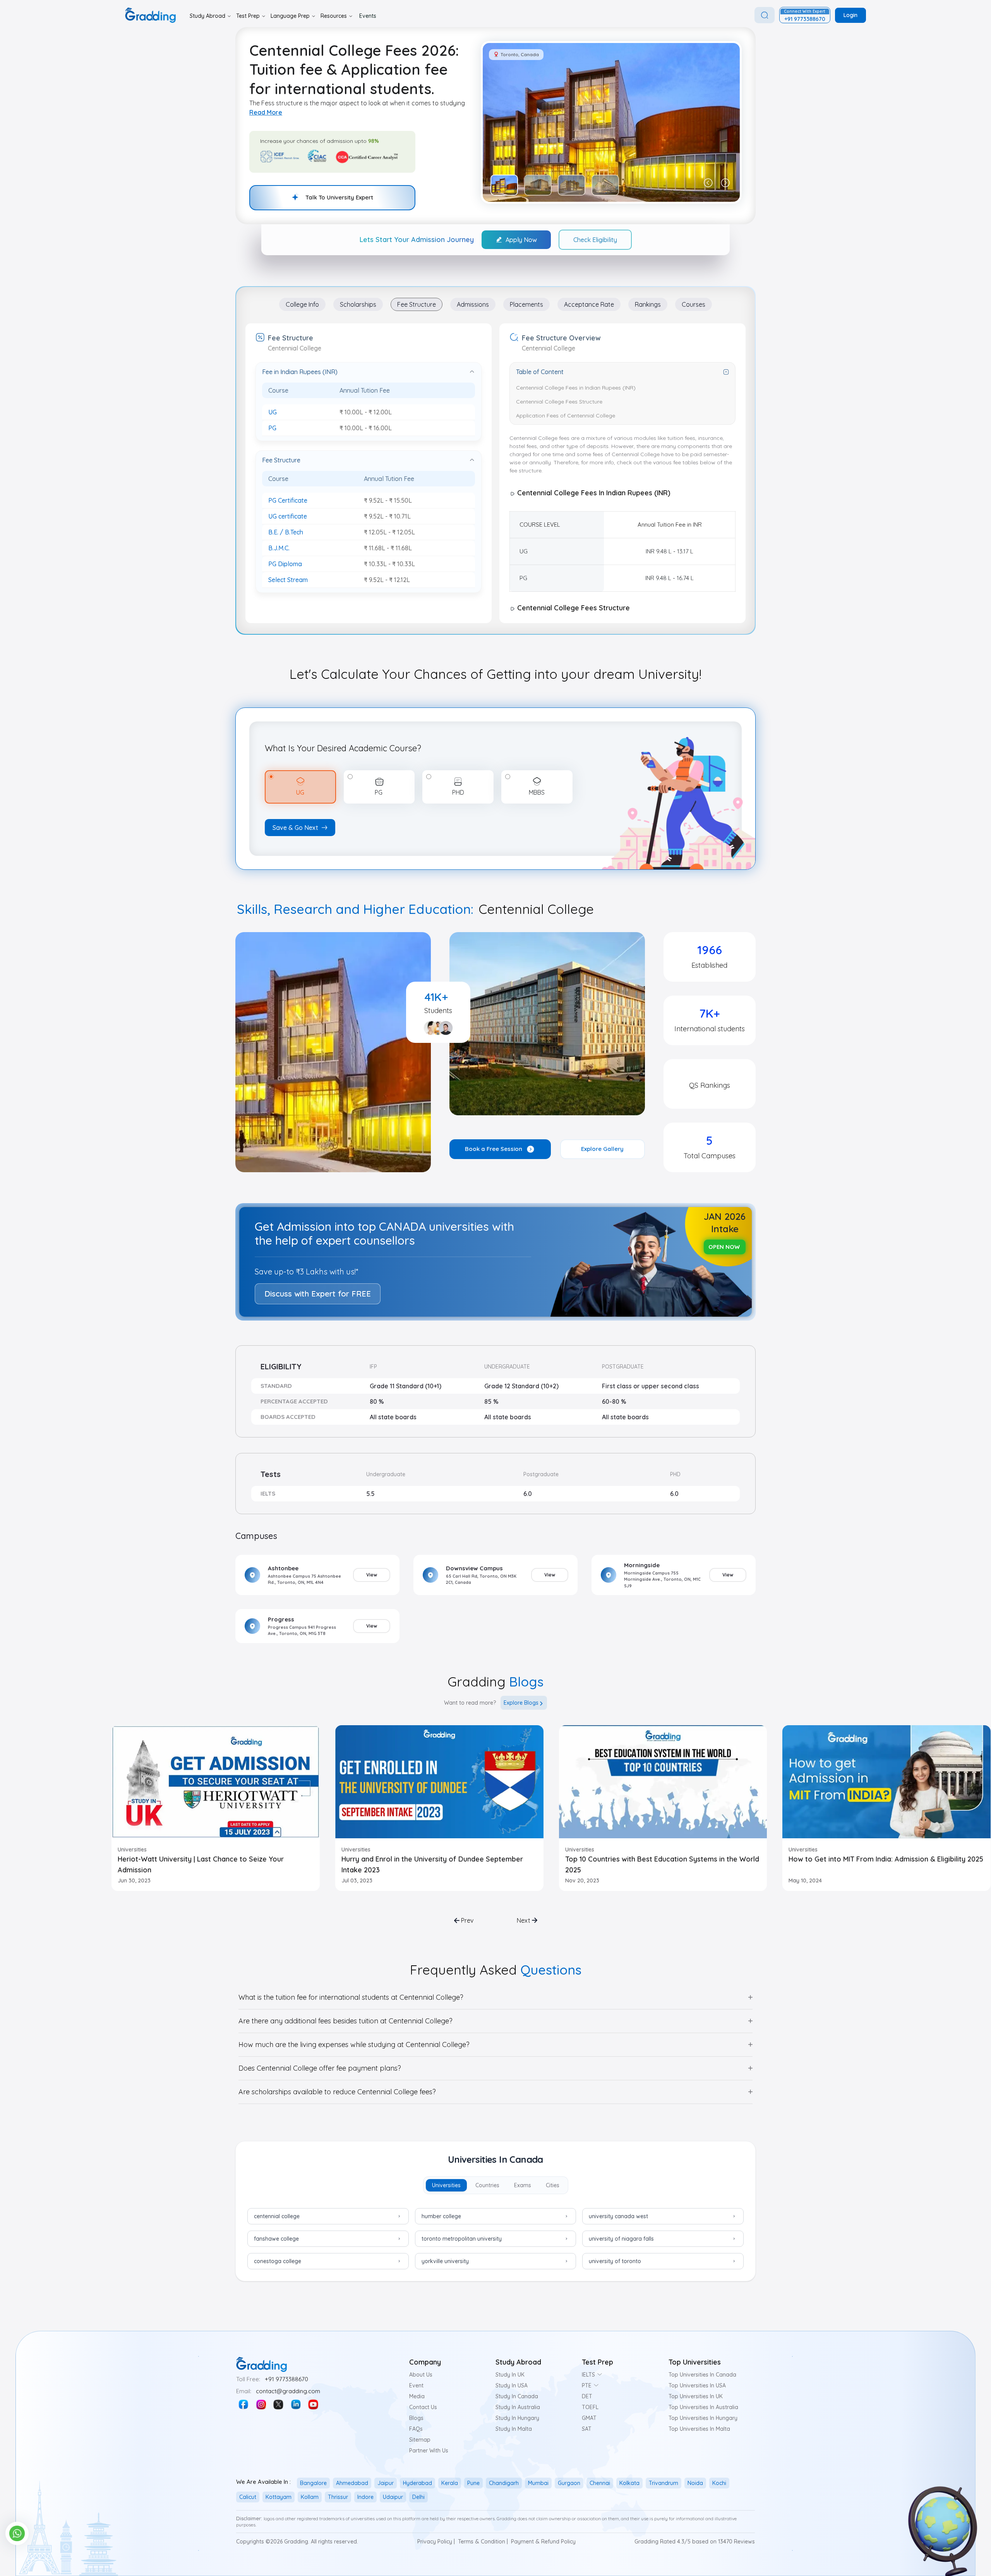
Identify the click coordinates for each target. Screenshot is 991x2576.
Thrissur (338, 2497)
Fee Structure (417, 304)
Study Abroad (207, 16)
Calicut (248, 2497)
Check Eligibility (595, 240)
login (850, 15)
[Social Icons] (243, 2404)
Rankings (648, 304)
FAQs (416, 2429)
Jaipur (386, 2483)
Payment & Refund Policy (543, 2542)
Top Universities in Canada (702, 2375)
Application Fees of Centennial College (566, 416)
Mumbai (538, 2483)
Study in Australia (518, 2407)
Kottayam (279, 2497)
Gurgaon (569, 2483)
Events (368, 16)
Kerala (450, 2483)
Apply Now (521, 240)
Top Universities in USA (697, 2385)
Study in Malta (514, 2429)
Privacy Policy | (436, 2542)
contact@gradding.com (288, 2391)
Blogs (416, 2418)
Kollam (310, 2497)
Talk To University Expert (339, 197)
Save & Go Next (295, 828)
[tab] (446, 2185)
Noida (695, 2483)
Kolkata (629, 2483)
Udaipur (393, 2497)
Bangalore (313, 2483)
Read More (266, 112)
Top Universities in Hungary (703, 2418)
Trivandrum (664, 2483)
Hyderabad (417, 2483)
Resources (334, 16)
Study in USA (512, 2385)
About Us (421, 2375)
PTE (587, 2385)
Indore (365, 2497)
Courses (694, 304)
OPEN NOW (724, 1247)
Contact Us (423, 2407)
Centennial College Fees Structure (559, 402)
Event (416, 2385)
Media (417, 2396)
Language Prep (290, 16)
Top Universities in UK (696, 2396)
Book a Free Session (494, 1149)
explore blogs (521, 1703)
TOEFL (590, 2407)
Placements (526, 304)
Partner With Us (429, 2451)
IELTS (588, 2375)
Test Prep (248, 16)
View (372, 1575)
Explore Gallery (602, 1149)
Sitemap (420, 2440)
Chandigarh (504, 2483)
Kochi (719, 2483)
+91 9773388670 (286, 2379)
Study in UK (510, 2375)
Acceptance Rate (589, 304)
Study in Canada (517, 2396)
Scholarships (358, 304)
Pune (473, 2483)
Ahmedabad (352, 2483)
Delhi (418, 2497)
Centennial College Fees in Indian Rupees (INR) (576, 388)
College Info (302, 304)
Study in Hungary (517, 2418)
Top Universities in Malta (699, 2429)
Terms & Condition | (483, 2542)
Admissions (473, 304)
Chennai (600, 2483)
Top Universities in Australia (703, 2407)
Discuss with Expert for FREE (318, 1294)
